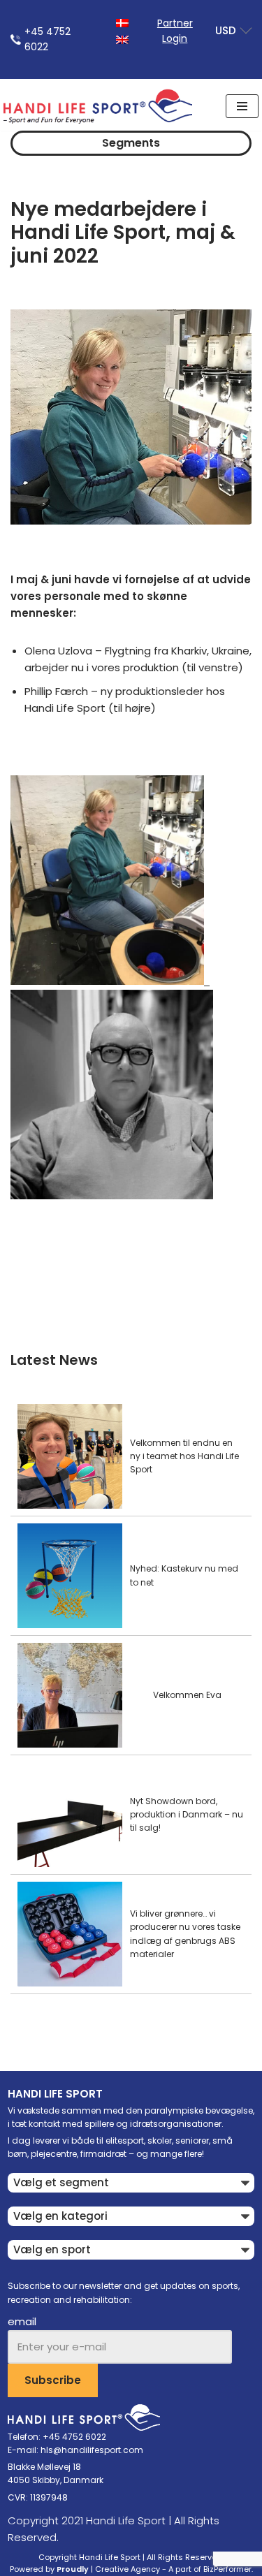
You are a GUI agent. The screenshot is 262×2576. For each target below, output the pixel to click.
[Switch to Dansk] (122, 22)
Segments (131, 143)
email (22, 2321)
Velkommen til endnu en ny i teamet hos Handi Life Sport (184, 1456)
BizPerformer (227, 2569)
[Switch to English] (122, 39)
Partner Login (175, 31)
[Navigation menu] (242, 106)
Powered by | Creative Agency (85, 2569)
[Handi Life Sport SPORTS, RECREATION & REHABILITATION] (98, 106)
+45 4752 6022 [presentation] (48, 39)
